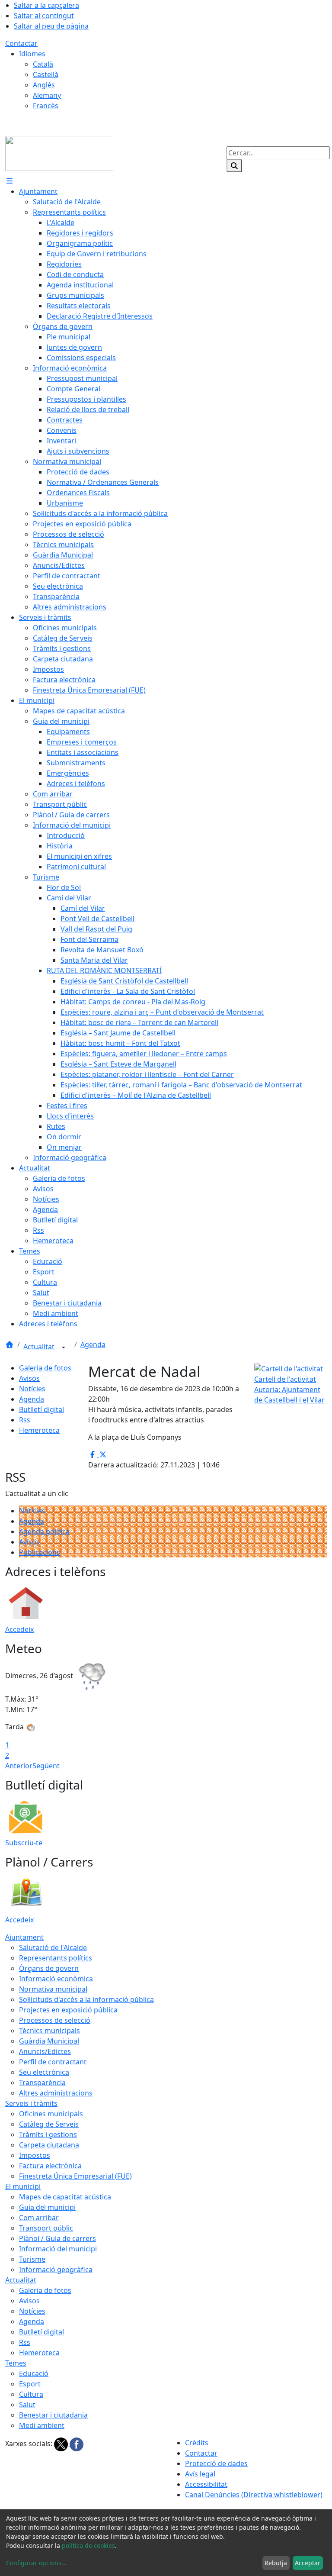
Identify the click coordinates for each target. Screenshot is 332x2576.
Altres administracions (56, 2093)
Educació (34, 2373)
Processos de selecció (55, 2020)
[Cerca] (234, 166)
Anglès (44, 85)
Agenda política (44, 1531)
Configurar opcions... (36, 2563)
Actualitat (40, 1347)
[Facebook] (77, 2444)
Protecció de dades (216, 2463)
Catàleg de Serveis (49, 2124)
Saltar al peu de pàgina (51, 26)
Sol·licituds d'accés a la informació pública (86, 1999)
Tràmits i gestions (48, 2134)
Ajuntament (24, 1937)
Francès (46, 106)
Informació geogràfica (56, 2270)
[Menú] (10, 181)
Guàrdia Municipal (49, 2041)
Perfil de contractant (53, 2062)
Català (43, 64)
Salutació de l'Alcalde (53, 1947)
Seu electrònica (44, 2072)
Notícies (32, 1389)
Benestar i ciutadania (53, 2415)
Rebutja (276, 2563)
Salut (27, 2405)
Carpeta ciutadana (49, 2145)
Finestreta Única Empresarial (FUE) (75, 2176)
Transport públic (46, 2228)
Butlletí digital (41, 1409)
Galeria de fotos (45, 1368)
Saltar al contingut (44, 16)
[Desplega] (64, 1348)
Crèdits (197, 2443)
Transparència (42, 2083)
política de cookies (88, 2545)
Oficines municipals (51, 2114)
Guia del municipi (47, 2207)
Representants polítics (56, 1958)
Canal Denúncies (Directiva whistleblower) (254, 2495)
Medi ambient (42, 2425)
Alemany (47, 95)
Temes (16, 2363)
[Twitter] (62, 2444)
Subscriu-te (24, 1843)
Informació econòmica (56, 1979)
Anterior (19, 1766)
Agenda (93, 1344)
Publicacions (40, 1552)
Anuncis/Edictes (45, 2051)
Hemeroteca (39, 1430)
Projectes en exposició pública (68, 2010)
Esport (30, 2384)
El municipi (23, 2186)
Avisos (29, 1378)
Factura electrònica (50, 2166)
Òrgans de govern (49, 1968)
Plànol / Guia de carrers (57, 2238)
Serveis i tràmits (31, 2103)
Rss (25, 1420)
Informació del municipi (58, 2249)
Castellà (46, 74)
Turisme (32, 2259)
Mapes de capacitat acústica (65, 2197)
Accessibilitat (206, 2484)
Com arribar (39, 2218)
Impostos (35, 2155)
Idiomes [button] (32, 54)
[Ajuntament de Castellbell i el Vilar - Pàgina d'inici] (59, 153)
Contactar (21, 43)
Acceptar (308, 2563)
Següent (46, 1766)
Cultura (31, 2394)
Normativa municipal (53, 1989)
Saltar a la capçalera (46, 5)
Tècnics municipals (49, 2031)
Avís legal (200, 2474)
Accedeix (19, 1629)
